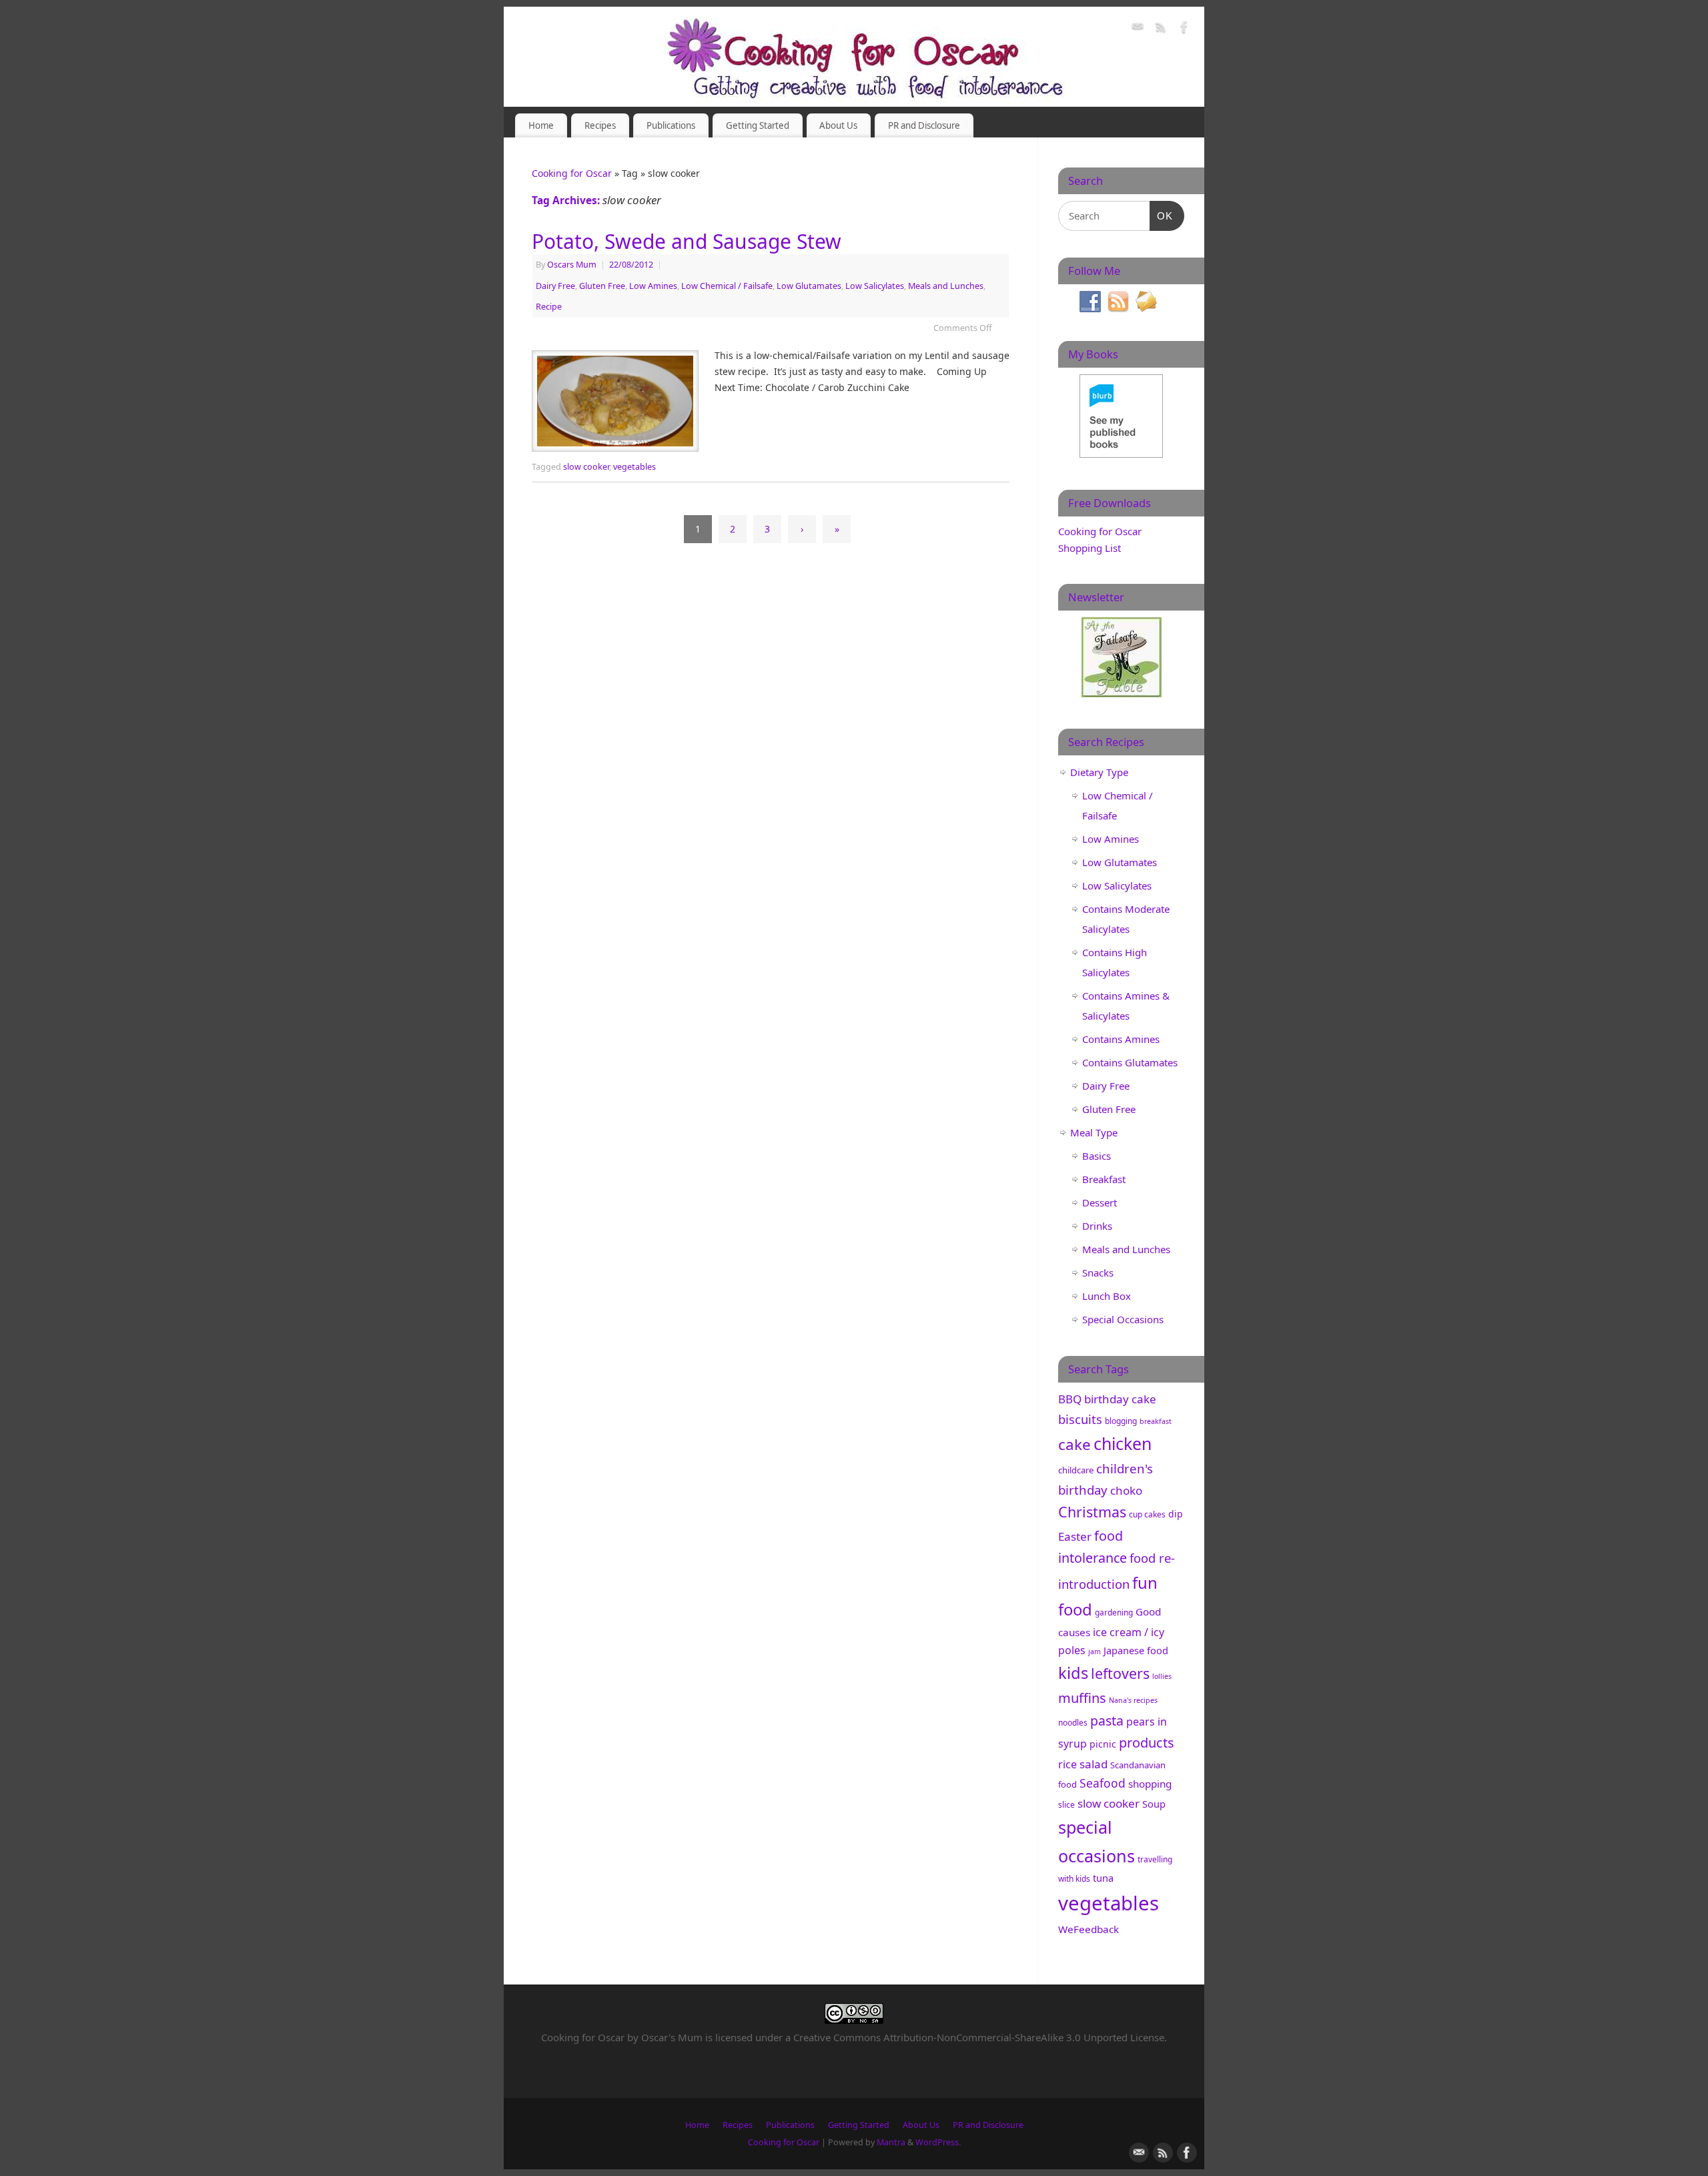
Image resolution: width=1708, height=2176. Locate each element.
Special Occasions (1123, 1319)
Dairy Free (555, 286)
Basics (1097, 1156)
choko (1126, 1490)
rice (1067, 1764)
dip (1176, 1514)
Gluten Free (602, 286)
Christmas (1092, 1512)
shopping (1150, 1784)
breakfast (1156, 1421)
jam (1095, 1652)
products (1147, 1743)
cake (1075, 1444)
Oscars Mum (572, 265)
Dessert (1100, 1202)
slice (1066, 1805)
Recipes (600, 125)
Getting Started (758, 125)
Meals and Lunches (946, 286)
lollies (1162, 1676)
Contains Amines (1121, 1039)
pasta (1107, 1721)
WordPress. (938, 2142)
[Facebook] (1184, 29)
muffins (1082, 1698)
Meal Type (1094, 1132)
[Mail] (1138, 29)
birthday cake (1120, 1399)
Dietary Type (1099, 772)
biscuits (1080, 1419)
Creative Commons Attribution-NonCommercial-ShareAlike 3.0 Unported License (979, 2037)
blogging (1121, 1421)
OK (1162, 216)
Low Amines (653, 286)
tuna (1103, 1878)
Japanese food (1136, 1650)
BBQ (1070, 1399)
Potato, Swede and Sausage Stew (687, 241)
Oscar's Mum (672, 2037)
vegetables (634, 467)
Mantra (891, 2142)
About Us (838, 125)
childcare (1076, 1470)
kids (1073, 1673)
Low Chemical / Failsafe (727, 286)
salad (1094, 1764)
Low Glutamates (809, 286)
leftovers (1120, 1673)
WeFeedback (1089, 1929)
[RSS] (1161, 29)
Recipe (549, 307)
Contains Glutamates (1130, 1062)
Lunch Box (1107, 1296)
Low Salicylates (875, 286)
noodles (1073, 1723)
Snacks (1098, 1273)
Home (541, 125)
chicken (1123, 1443)
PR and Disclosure (924, 125)
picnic (1103, 1744)
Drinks (1097, 1226)
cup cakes (1147, 1514)
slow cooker (586, 467)
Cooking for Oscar (572, 173)
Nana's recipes (1133, 1700)
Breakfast (1104, 1179)
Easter (1075, 1536)
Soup (1154, 1804)
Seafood (1103, 1783)
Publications (671, 125)
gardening (1114, 1612)
